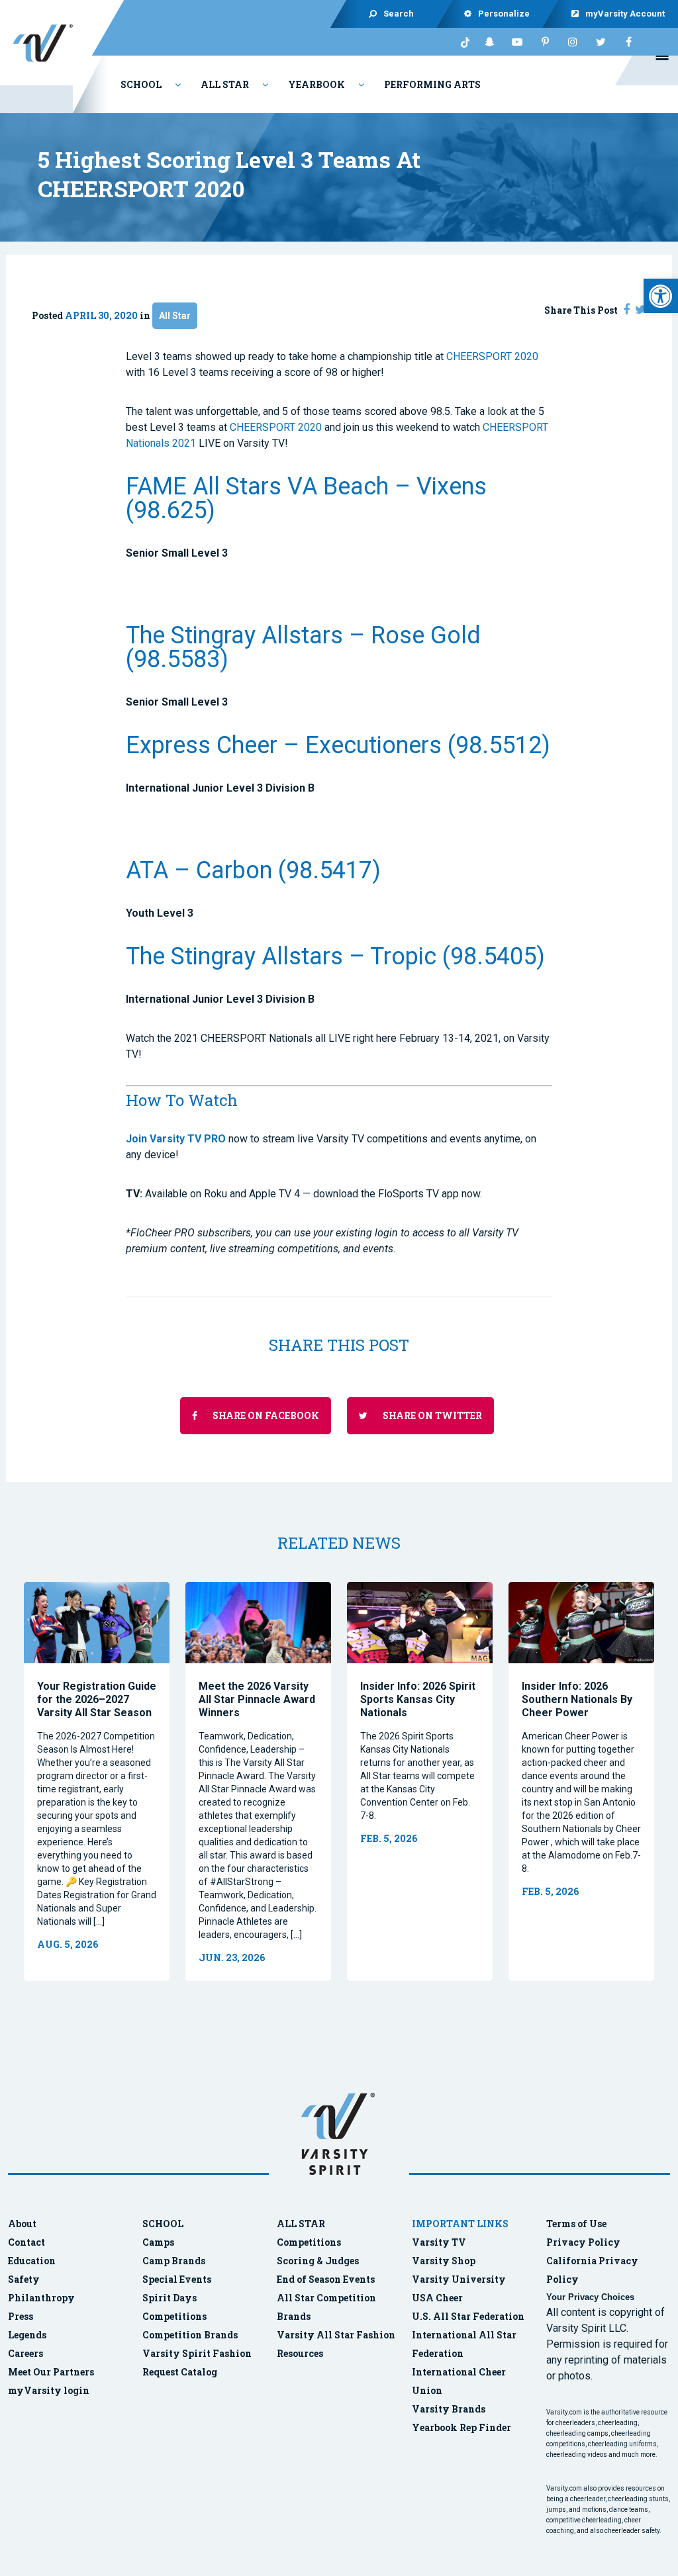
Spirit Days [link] (169, 2298)
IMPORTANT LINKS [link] (460, 2224)
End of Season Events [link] (326, 2279)
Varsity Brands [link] (449, 2409)
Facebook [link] (628, 42)
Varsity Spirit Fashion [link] (197, 2353)
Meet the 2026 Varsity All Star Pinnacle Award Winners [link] (257, 1699)
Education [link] (32, 2261)
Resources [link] (300, 2353)
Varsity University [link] (459, 2279)
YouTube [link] (517, 42)
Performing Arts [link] (432, 84)
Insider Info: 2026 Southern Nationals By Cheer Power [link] (577, 1699)
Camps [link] (158, 2242)
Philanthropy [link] (41, 2298)
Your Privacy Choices (590, 2297)
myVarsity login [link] (49, 2390)
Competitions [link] (174, 2316)
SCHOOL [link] (163, 2224)
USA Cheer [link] (437, 2298)
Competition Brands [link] (190, 2335)
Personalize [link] (505, 14)
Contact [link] (26, 2242)
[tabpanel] (97, 1781)
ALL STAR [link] (301, 2224)
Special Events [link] (177, 2279)
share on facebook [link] (265, 1415)
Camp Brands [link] (174, 2261)
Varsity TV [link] (439, 2242)
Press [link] (21, 2316)
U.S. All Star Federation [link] (469, 2316)
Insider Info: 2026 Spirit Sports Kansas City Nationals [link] (418, 1699)
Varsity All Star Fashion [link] (336, 2335)
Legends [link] (27, 2335)
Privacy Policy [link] (583, 2242)
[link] (661, 296)
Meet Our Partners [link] (51, 2372)
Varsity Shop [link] (444, 2261)
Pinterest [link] (545, 42)
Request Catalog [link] (180, 2372)
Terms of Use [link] (576, 2224)
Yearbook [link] (316, 84)
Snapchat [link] (489, 42)
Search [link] (399, 14)
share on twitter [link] (431, 1415)
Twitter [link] (601, 42)
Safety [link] (24, 2279)
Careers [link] (25, 2353)
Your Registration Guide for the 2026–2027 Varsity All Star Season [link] (97, 1699)
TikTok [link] (461, 42)
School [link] (141, 84)
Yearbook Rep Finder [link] (461, 2427)
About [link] (22, 2224)
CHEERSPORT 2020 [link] (492, 356)
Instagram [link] (573, 42)
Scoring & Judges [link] (318, 2261)
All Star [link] (225, 84)
